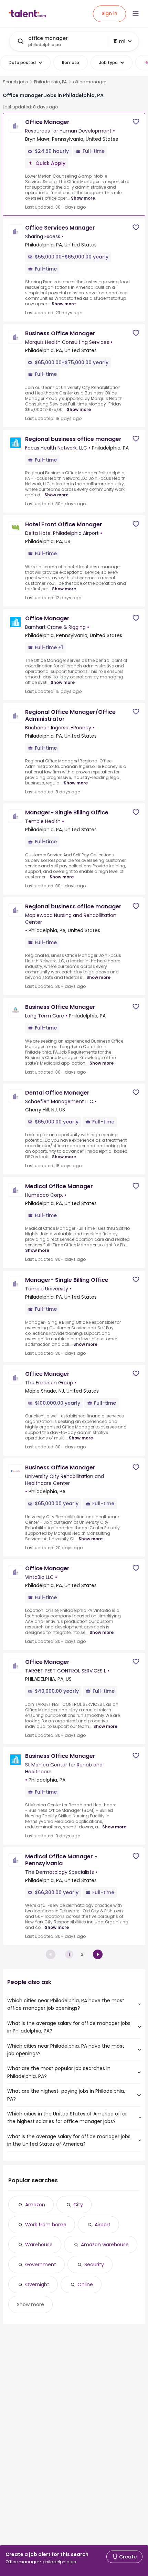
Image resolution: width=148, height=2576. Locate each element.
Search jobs (15, 82)
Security (94, 2264)
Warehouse (39, 2245)
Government (41, 2264)
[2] (98, 1954)
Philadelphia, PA (50, 82)
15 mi (119, 41)
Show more (83, 198)
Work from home (46, 2225)
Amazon (35, 2205)
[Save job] (136, 122)
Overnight (37, 2284)
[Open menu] (136, 14)
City (78, 2205)
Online (85, 2284)
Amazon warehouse (105, 2245)
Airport (103, 2225)
